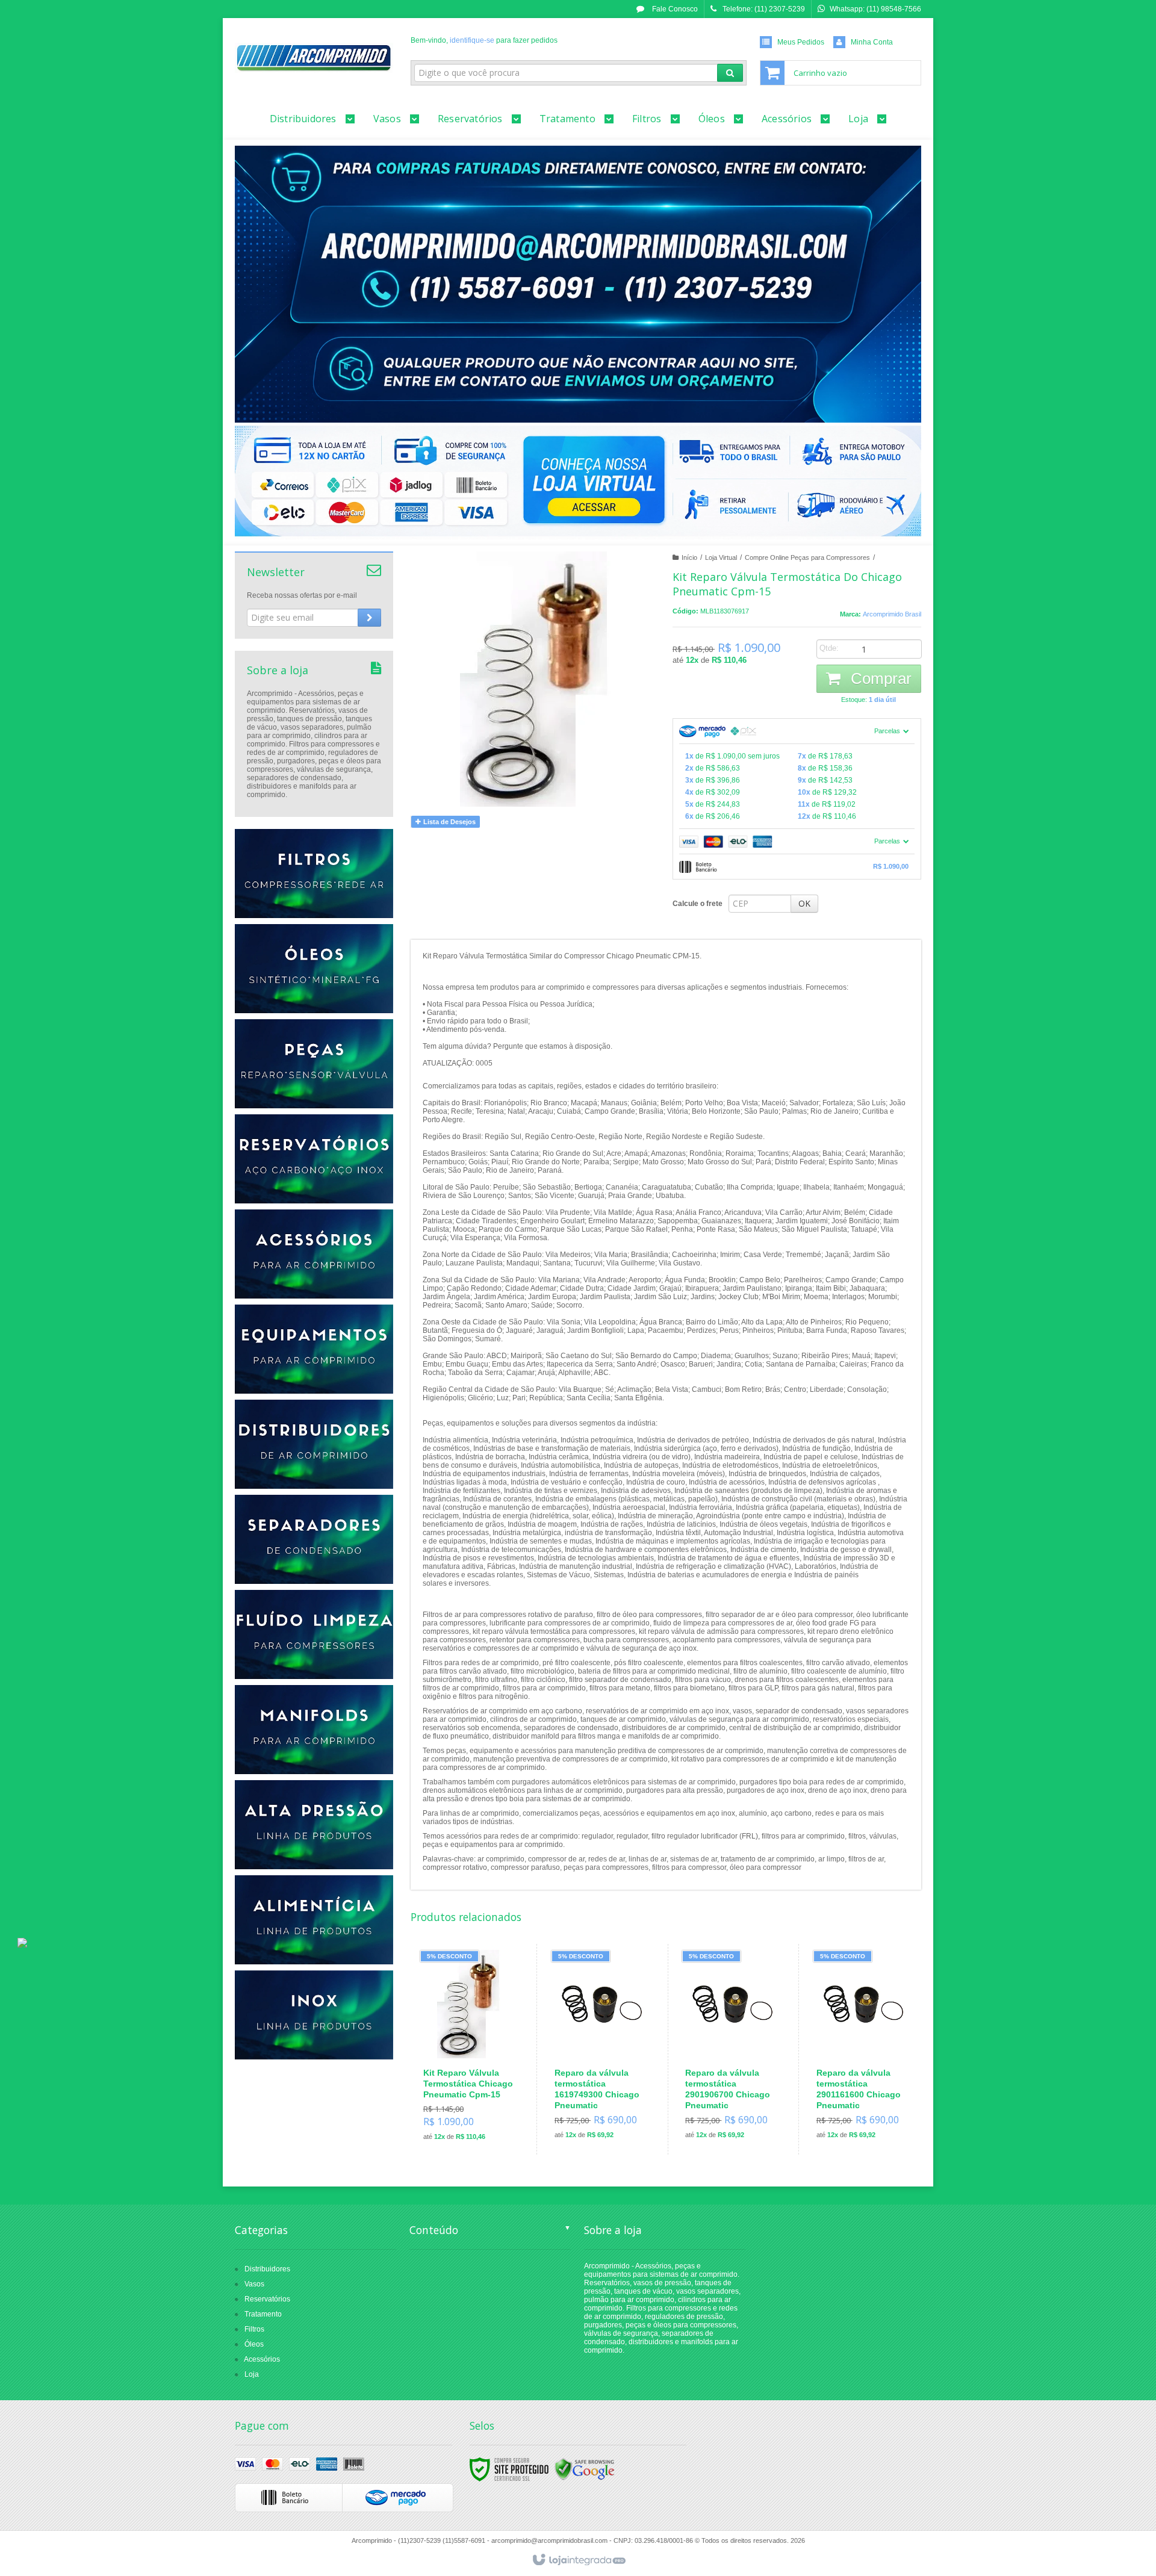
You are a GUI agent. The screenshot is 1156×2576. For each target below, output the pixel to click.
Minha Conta (872, 42)
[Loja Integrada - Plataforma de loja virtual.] (578, 2560)
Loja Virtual (721, 557)
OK (804, 903)
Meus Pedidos (801, 42)
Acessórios (262, 2359)
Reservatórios (267, 2299)
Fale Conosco (674, 9)
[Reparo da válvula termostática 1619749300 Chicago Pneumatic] (600, 2049)
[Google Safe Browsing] (585, 2469)
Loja (252, 2374)
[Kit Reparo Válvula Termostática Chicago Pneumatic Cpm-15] (469, 2050)
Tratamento (263, 2314)
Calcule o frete (698, 904)
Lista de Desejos (449, 822)
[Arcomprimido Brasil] (314, 58)
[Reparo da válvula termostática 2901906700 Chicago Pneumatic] (731, 2049)
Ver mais (476, 2098)
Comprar (879, 678)
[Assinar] (369, 618)
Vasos (254, 2284)
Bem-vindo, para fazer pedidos (484, 40)
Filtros (254, 2329)
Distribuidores (267, 2269)
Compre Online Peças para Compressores (807, 557)
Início (689, 557)
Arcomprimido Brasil (892, 614)
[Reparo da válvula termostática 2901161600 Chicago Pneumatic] (862, 2049)
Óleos (254, 2344)
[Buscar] (730, 73)
